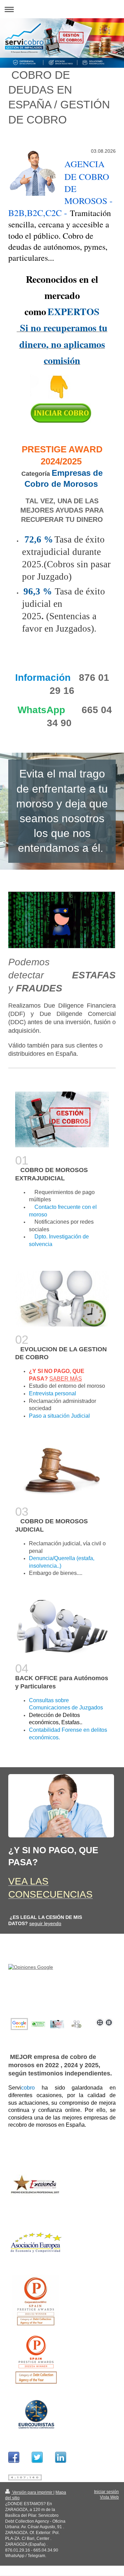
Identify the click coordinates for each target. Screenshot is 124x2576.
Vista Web (109, 2497)
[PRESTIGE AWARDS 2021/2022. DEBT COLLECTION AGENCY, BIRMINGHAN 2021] (36, 2300)
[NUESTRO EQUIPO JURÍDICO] (36, 2415)
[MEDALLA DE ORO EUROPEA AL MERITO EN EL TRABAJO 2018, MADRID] (36, 2243)
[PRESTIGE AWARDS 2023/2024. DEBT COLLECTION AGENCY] (36, 2358)
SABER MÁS (66, 1379)
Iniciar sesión (106, 2492)
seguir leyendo (45, 1923)
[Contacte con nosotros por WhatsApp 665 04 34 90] (62, 1995)
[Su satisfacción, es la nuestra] (76, 2024)
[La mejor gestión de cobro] (57, 2024)
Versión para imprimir (32, 2492)
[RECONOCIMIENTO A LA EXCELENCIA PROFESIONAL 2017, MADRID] (36, 2186)
